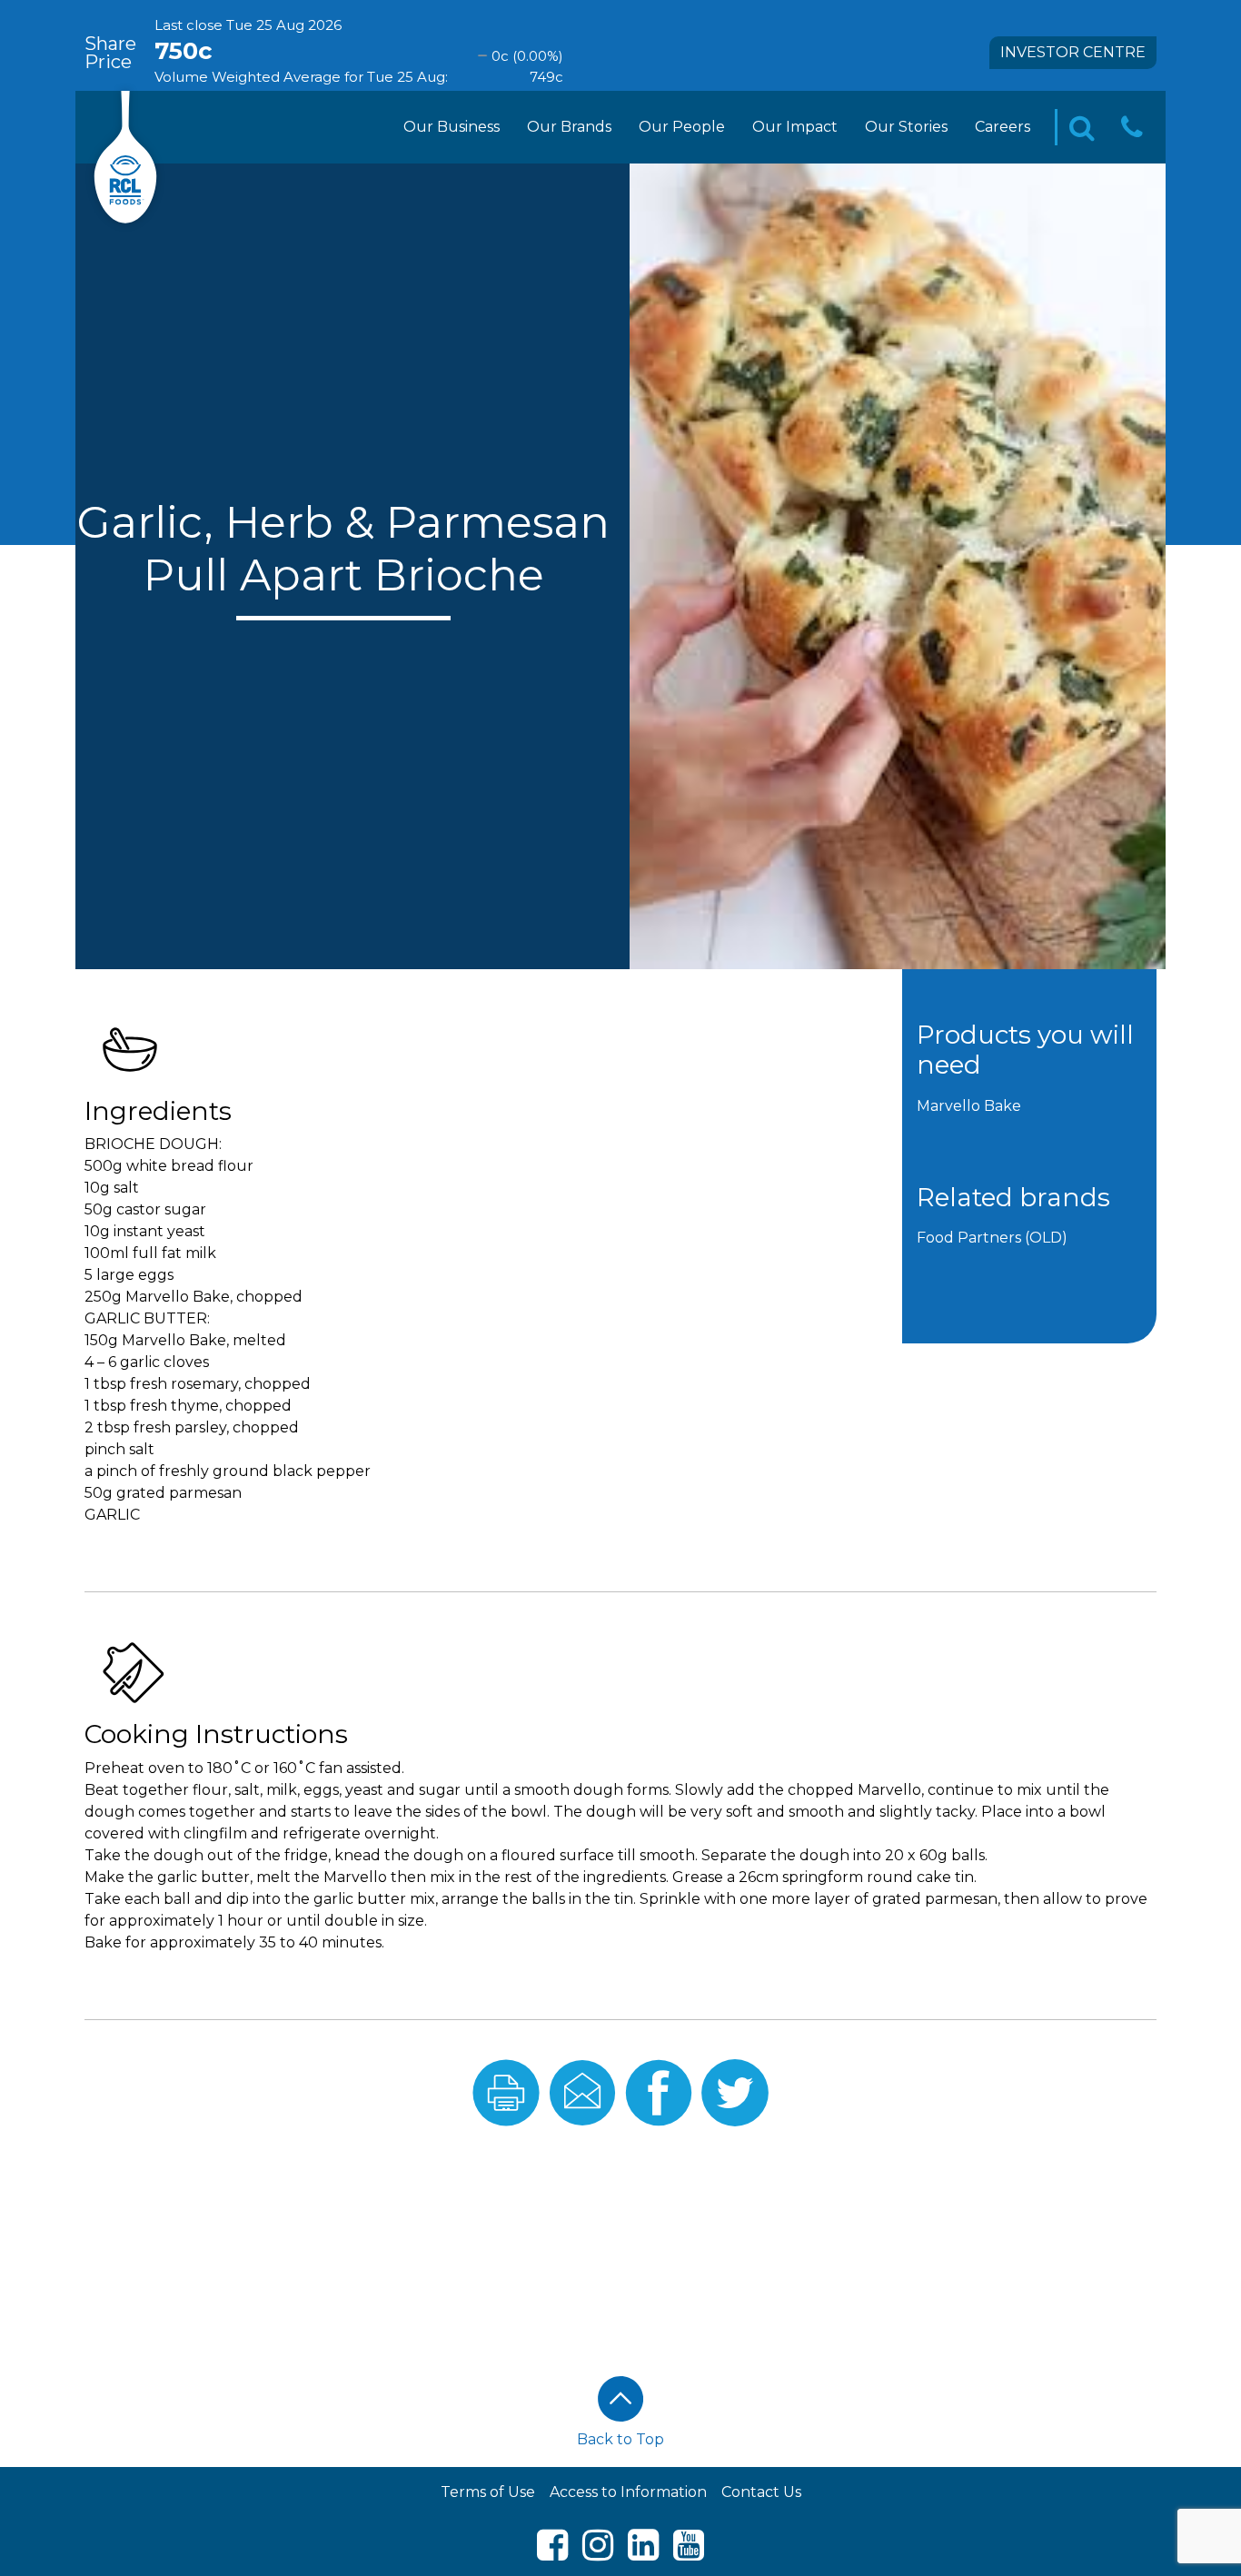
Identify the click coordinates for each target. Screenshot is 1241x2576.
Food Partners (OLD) (992, 1238)
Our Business (452, 127)
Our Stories (906, 127)
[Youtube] (689, 2553)
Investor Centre (1073, 52)
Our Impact (795, 127)
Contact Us (761, 2492)
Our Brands (569, 127)
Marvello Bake (969, 1106)
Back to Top (620, 2439)
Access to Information (628, 2492)
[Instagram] (598, 2553)
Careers (1003, 127)
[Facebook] (552, 2553)
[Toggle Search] (1082, 128)
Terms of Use (488, 2492)
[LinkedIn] (643, 2553)
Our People (682, 127)
